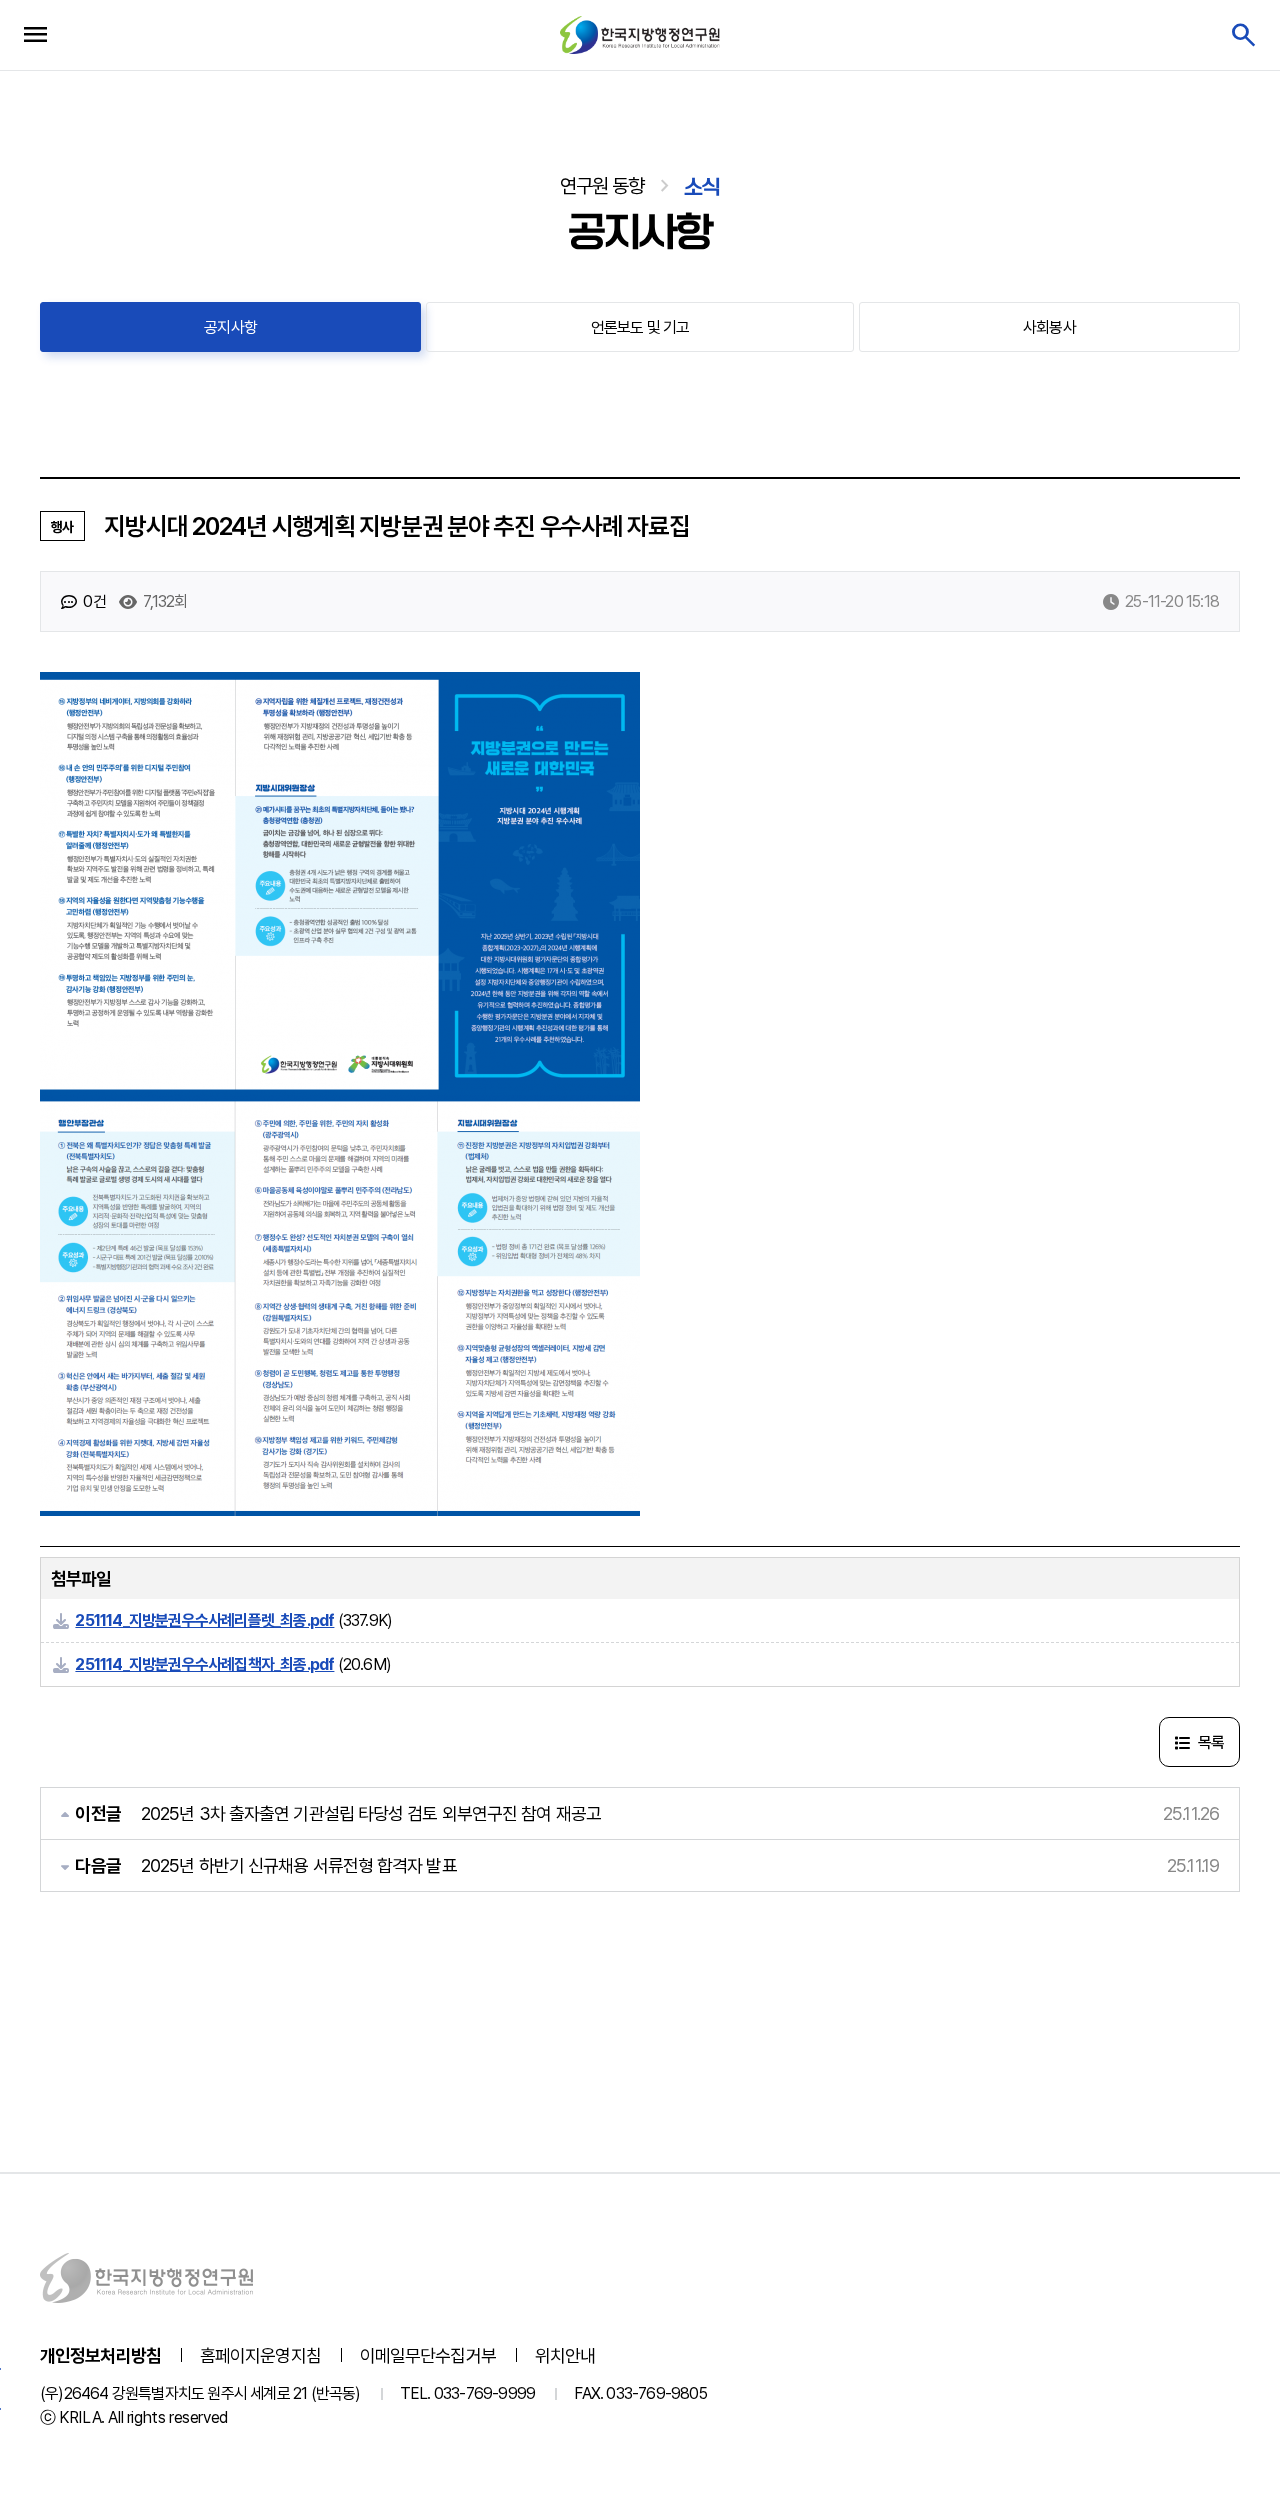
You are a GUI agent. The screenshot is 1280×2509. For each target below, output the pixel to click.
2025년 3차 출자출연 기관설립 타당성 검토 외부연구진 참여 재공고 (371, 1813)
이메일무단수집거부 (428, 2355)
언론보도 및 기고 (640, 327)
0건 (93, 601)
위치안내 (565, 2355)
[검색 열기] (1242, 35)
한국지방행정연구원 (640, 34)
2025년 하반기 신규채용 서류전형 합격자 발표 (299, 1865)
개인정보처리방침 (100, 2355)
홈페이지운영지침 (260, 2355)
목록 (1209, 1742)
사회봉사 (1049, 327)
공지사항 (230, 327)
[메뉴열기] (35, 35)
